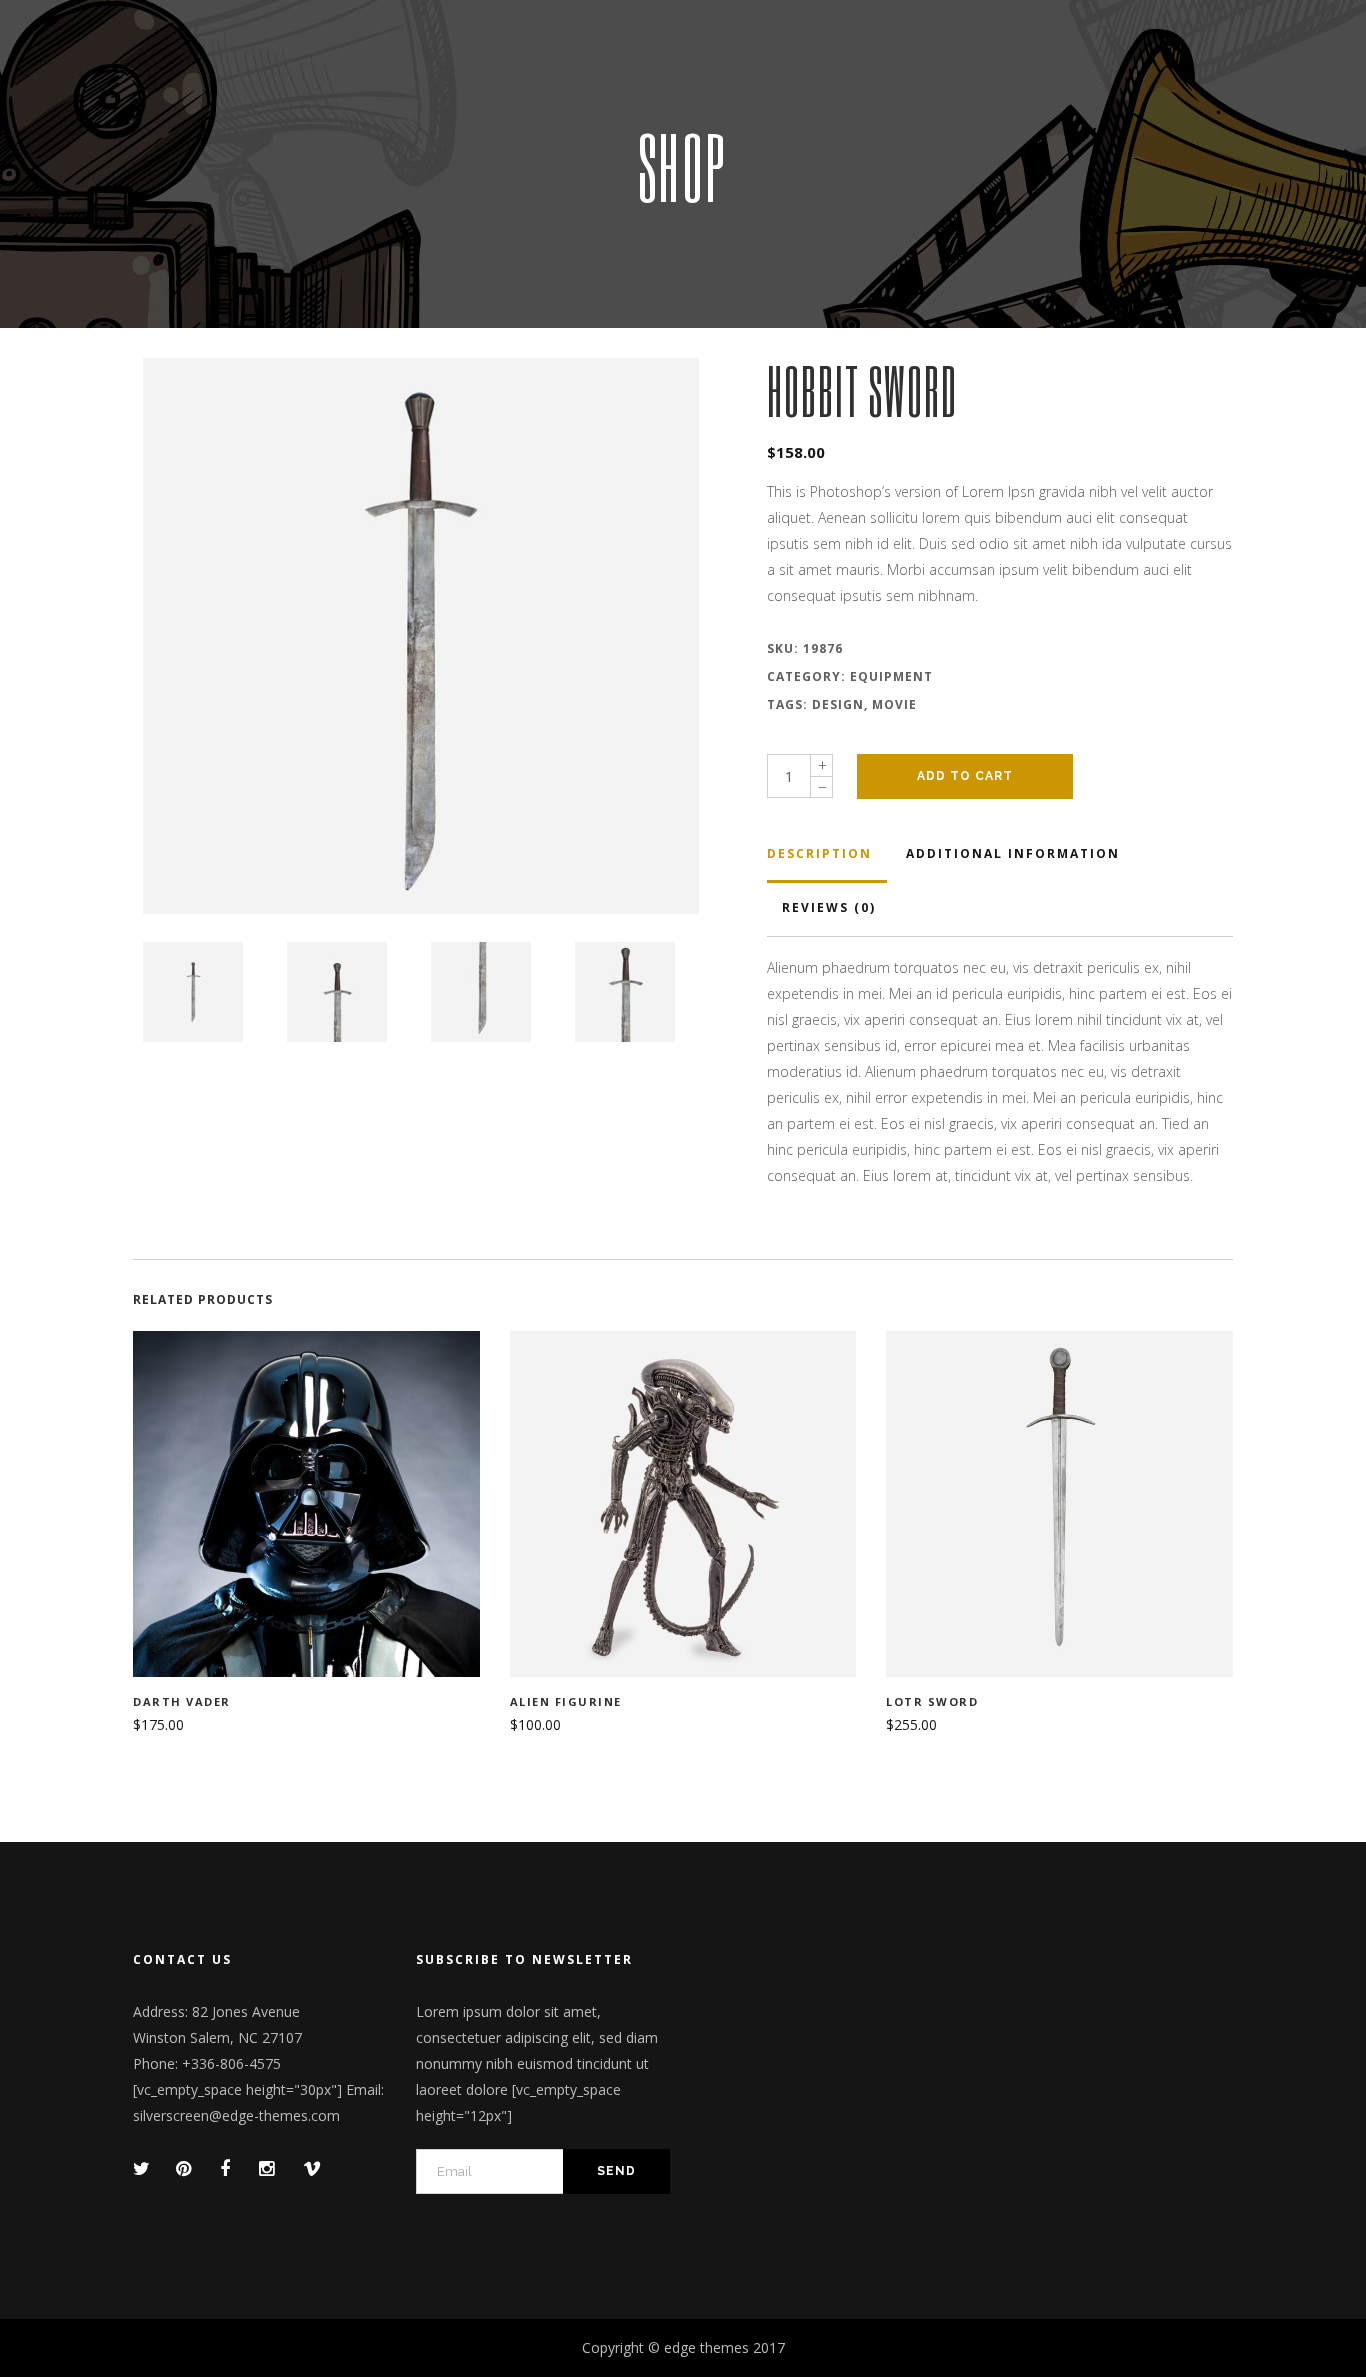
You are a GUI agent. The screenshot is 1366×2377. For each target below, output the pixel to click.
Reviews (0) (829, 907)
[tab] (827, 856)
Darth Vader (182, 1701)
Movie (894, 704)
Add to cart (965, 776)
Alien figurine (566, 1701)
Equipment (891, 676)
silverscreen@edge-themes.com (236, 2115)
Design (838, 704)
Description (819, 853)
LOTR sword (932, 1701)
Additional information (1013, 853)
